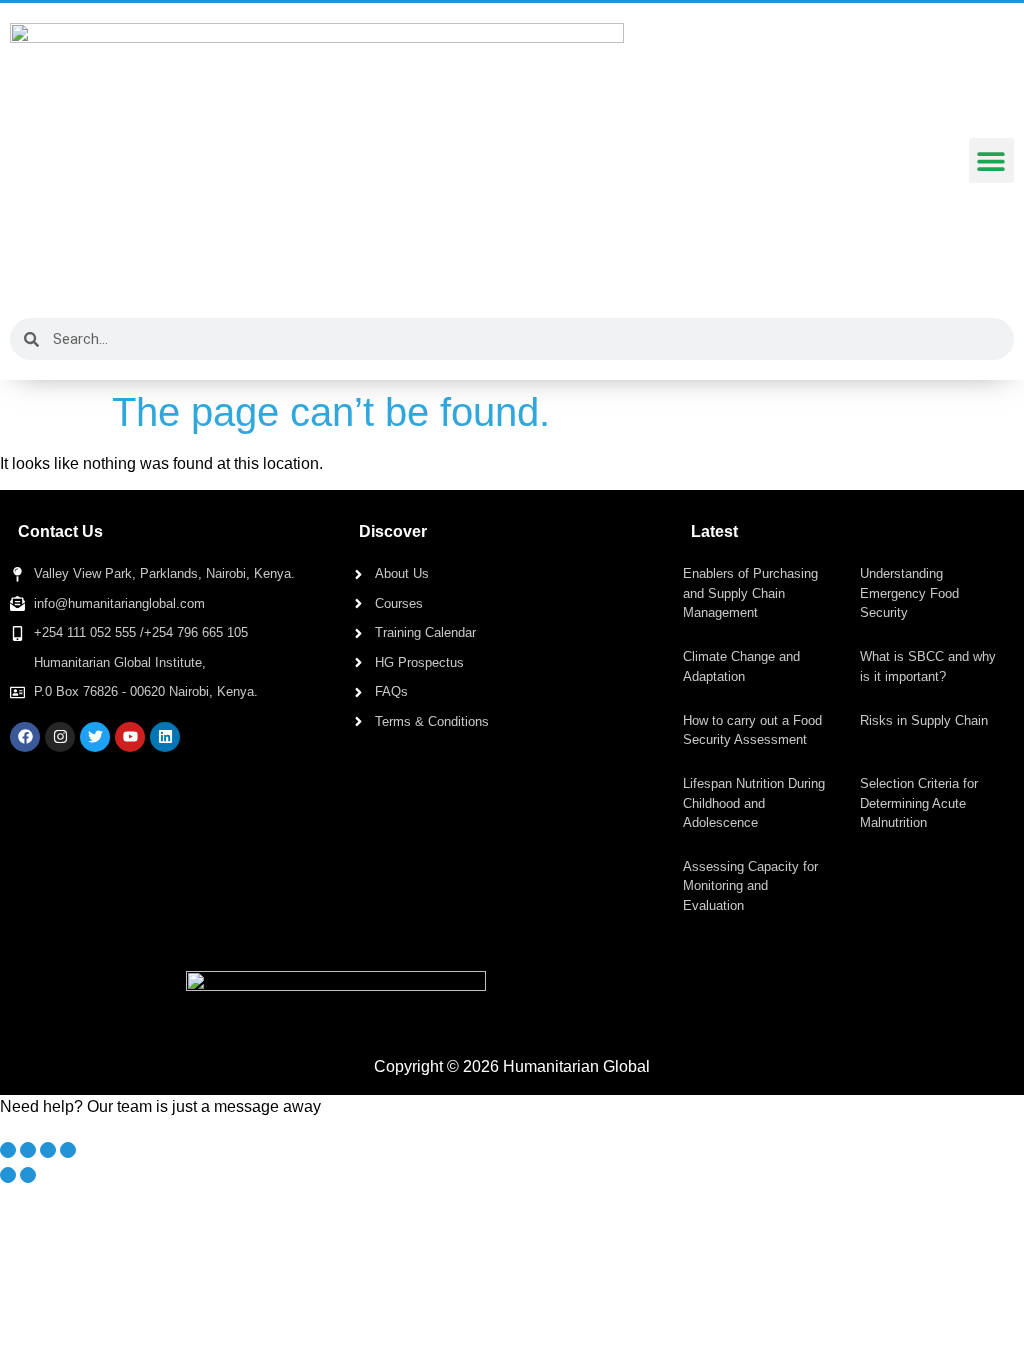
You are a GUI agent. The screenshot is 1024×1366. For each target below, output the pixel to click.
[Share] (48, 1150)
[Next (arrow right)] (28, 1175)
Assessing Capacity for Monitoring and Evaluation (750, 886)
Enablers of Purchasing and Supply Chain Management (750, 593)
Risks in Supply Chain (924, 720)
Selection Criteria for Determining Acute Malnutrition (919, 803)
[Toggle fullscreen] (28, 1150)
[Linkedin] (165, 737)
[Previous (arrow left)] (8, 1175)
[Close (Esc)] (68, 1150)
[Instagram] (60, 737)
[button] (991, 160)
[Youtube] (130, 737)
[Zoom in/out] (8, 1150)
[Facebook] (25, 737)
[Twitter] (95, 737)
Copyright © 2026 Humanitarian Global (512, 1066)
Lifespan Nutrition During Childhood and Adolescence (754, 803)
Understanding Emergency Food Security (909, 593)
